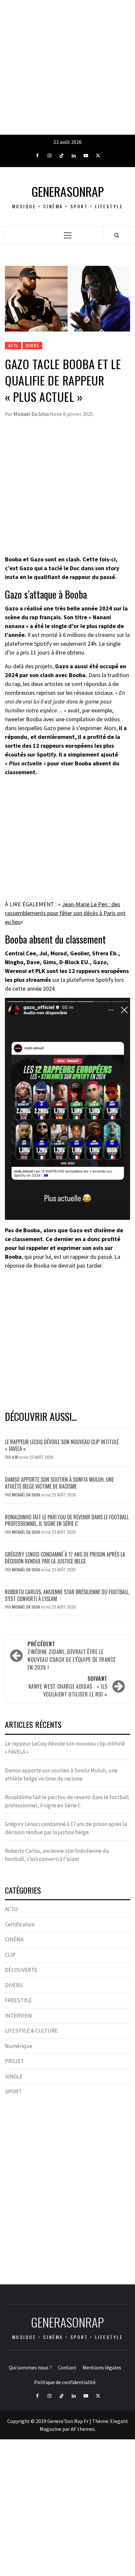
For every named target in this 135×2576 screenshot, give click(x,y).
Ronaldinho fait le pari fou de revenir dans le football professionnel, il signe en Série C (67, 1520)
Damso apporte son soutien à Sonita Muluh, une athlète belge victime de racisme (59, 1483)
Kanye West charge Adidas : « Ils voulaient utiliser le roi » (68, 1686)
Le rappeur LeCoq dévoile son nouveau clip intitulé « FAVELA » (62, 1445)
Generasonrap (68, 191)
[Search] (117, 235)
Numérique (19, 2046)
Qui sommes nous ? (30, 2367)
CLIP (10, 1955)
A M (15, 1457)
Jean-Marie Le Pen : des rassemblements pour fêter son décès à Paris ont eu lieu (65, 913)
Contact (67, 2367)
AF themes (83, 2429)
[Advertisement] (67, 67)
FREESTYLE (18, 2000)
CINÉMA (14, 1939)
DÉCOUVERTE (21, 1970)
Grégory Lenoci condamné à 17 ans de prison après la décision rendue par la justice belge (65, 1558)
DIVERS (32, 345)
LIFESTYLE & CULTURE (31, 2031)
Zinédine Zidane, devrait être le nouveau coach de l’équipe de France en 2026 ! (71, 1656)
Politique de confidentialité (65, 2382)
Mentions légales (102, 2367)
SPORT (13, 2091)
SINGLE (14, 2076)
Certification (20, 1924)
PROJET (14, 2061)
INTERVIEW (18, 2016)
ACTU (13, 345)
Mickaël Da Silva (32, 414)
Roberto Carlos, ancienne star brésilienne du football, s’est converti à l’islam (67, 1595)
